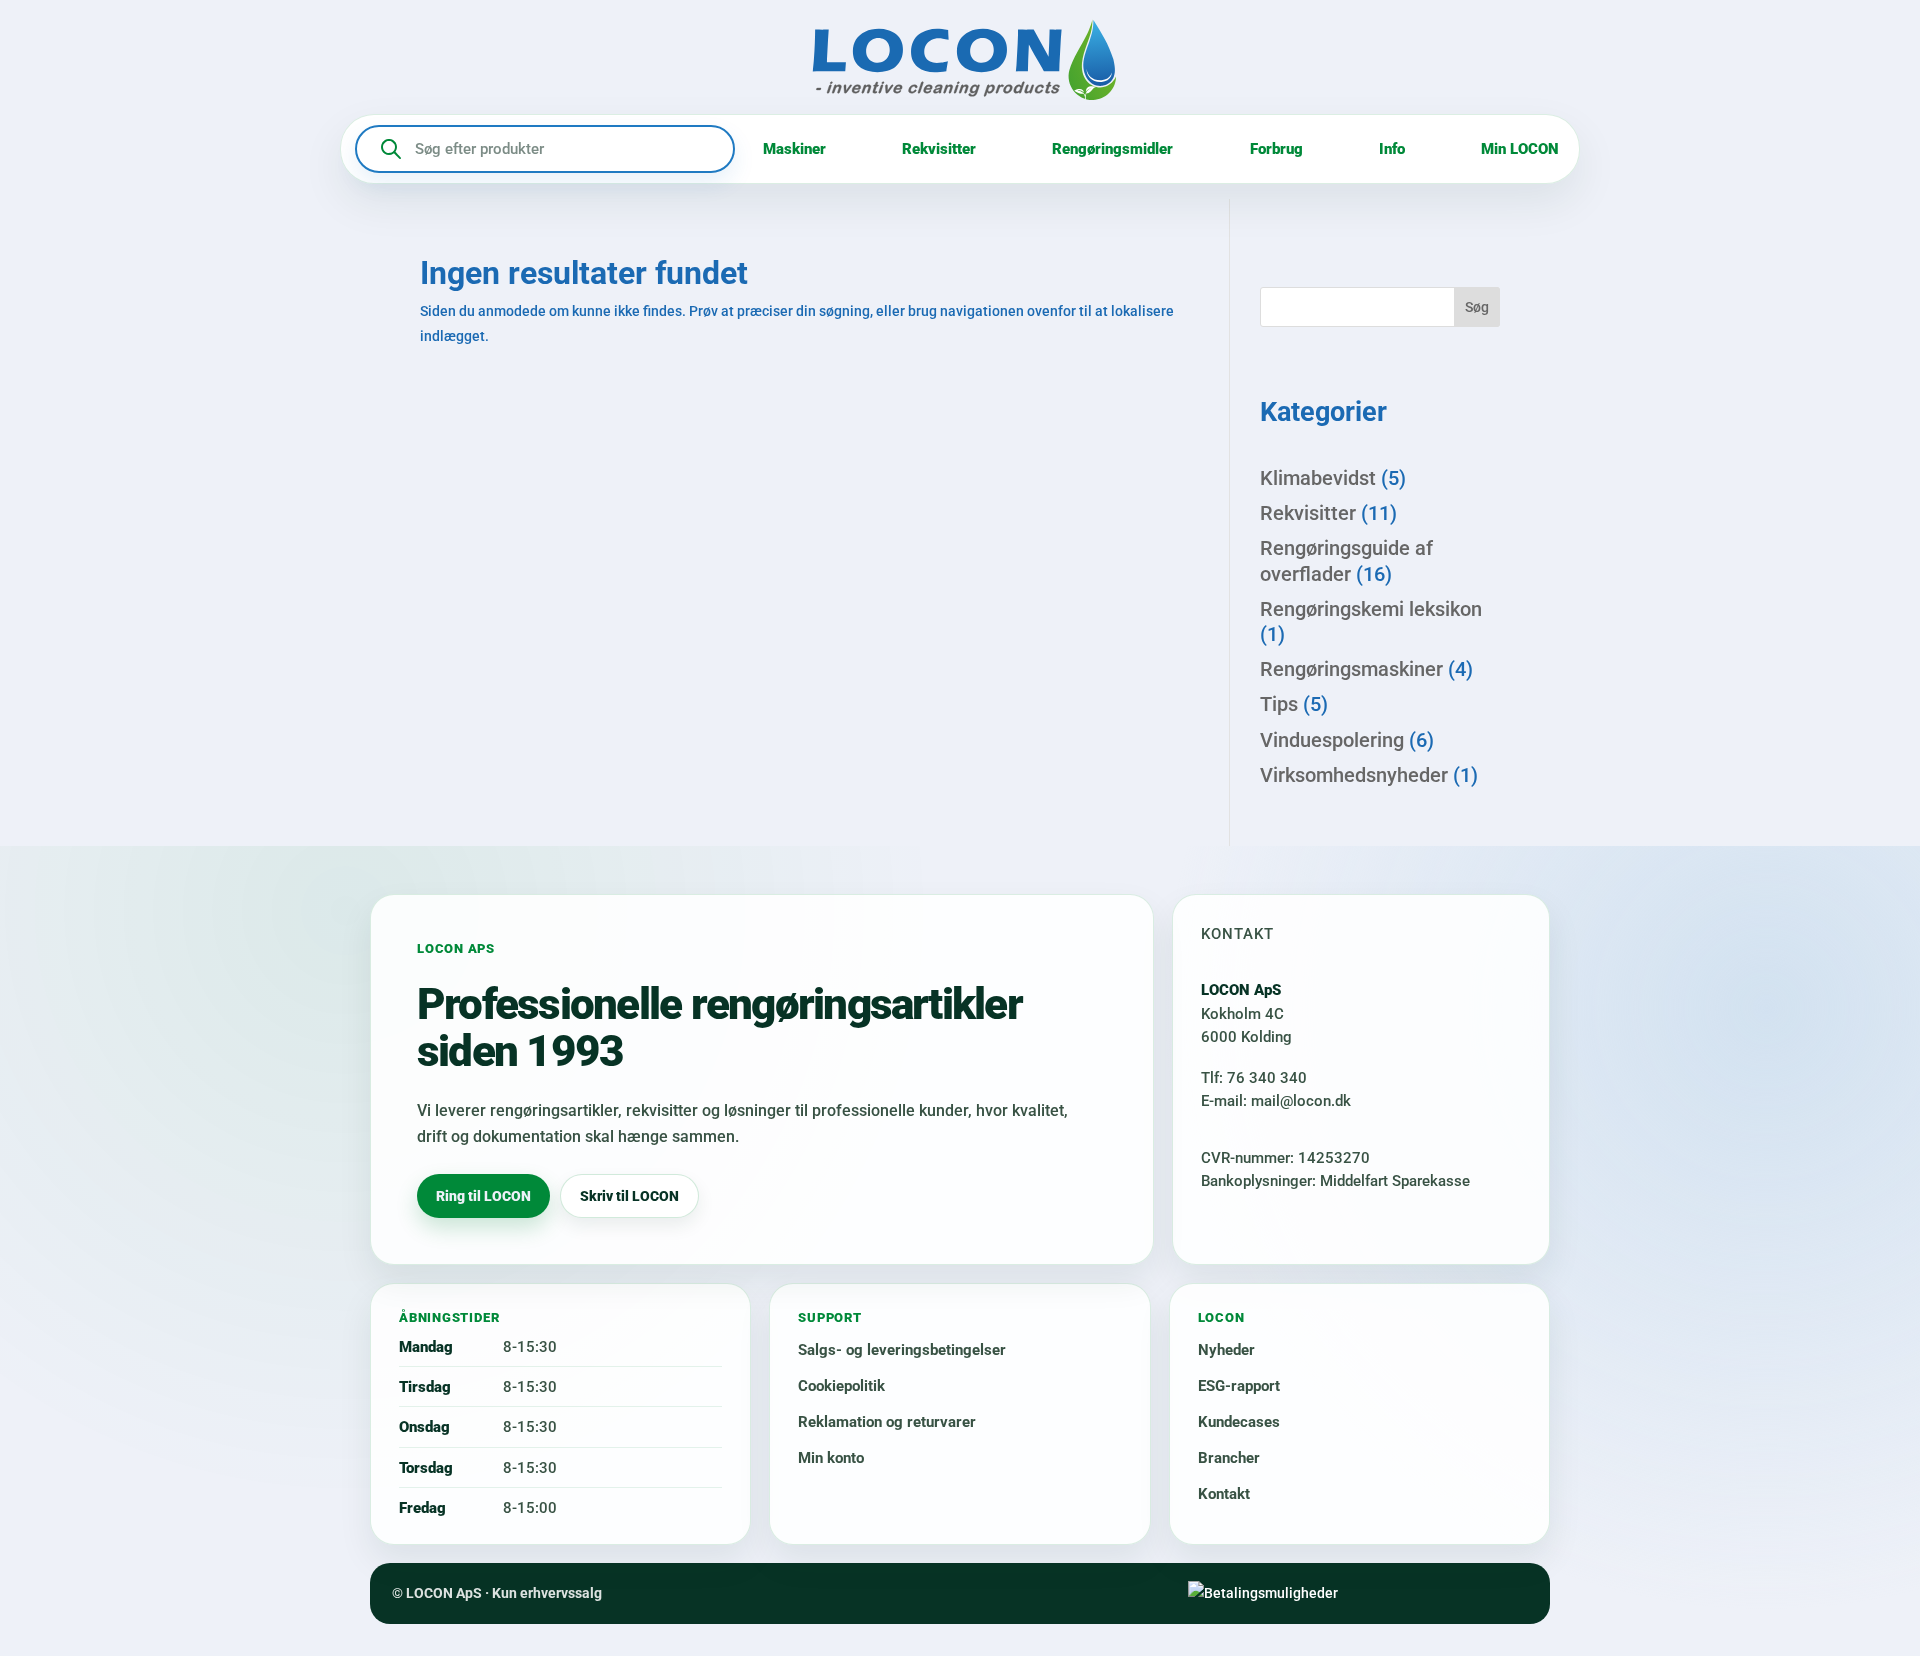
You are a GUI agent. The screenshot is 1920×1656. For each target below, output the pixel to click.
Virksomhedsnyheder (1354, 775)
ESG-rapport (1239, 1386)
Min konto (831, 1458)
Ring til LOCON (483, 1196)
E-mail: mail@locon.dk (1276, 1101)
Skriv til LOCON (629, 1196)
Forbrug (1276, 149)
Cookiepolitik (841, 1386)
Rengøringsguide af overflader (1346, 560)
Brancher (1229, 1458)
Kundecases (1239, 1422)
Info (1392, 149)
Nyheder (1226, 1350)
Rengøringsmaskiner (1351, 669)
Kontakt (1224, 1494)
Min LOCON (1520, 149)
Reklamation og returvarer (887, 1422)
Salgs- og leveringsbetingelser (902, 1350)
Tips (1279, 704)
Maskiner (794, 149)
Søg (1477, 307)
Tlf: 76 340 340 (1254, 1078)
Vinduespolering (1332, 740)
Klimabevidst (1318, 478)
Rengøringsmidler (1112, 149)
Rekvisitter (939, 149)
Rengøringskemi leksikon (1371, 609)
